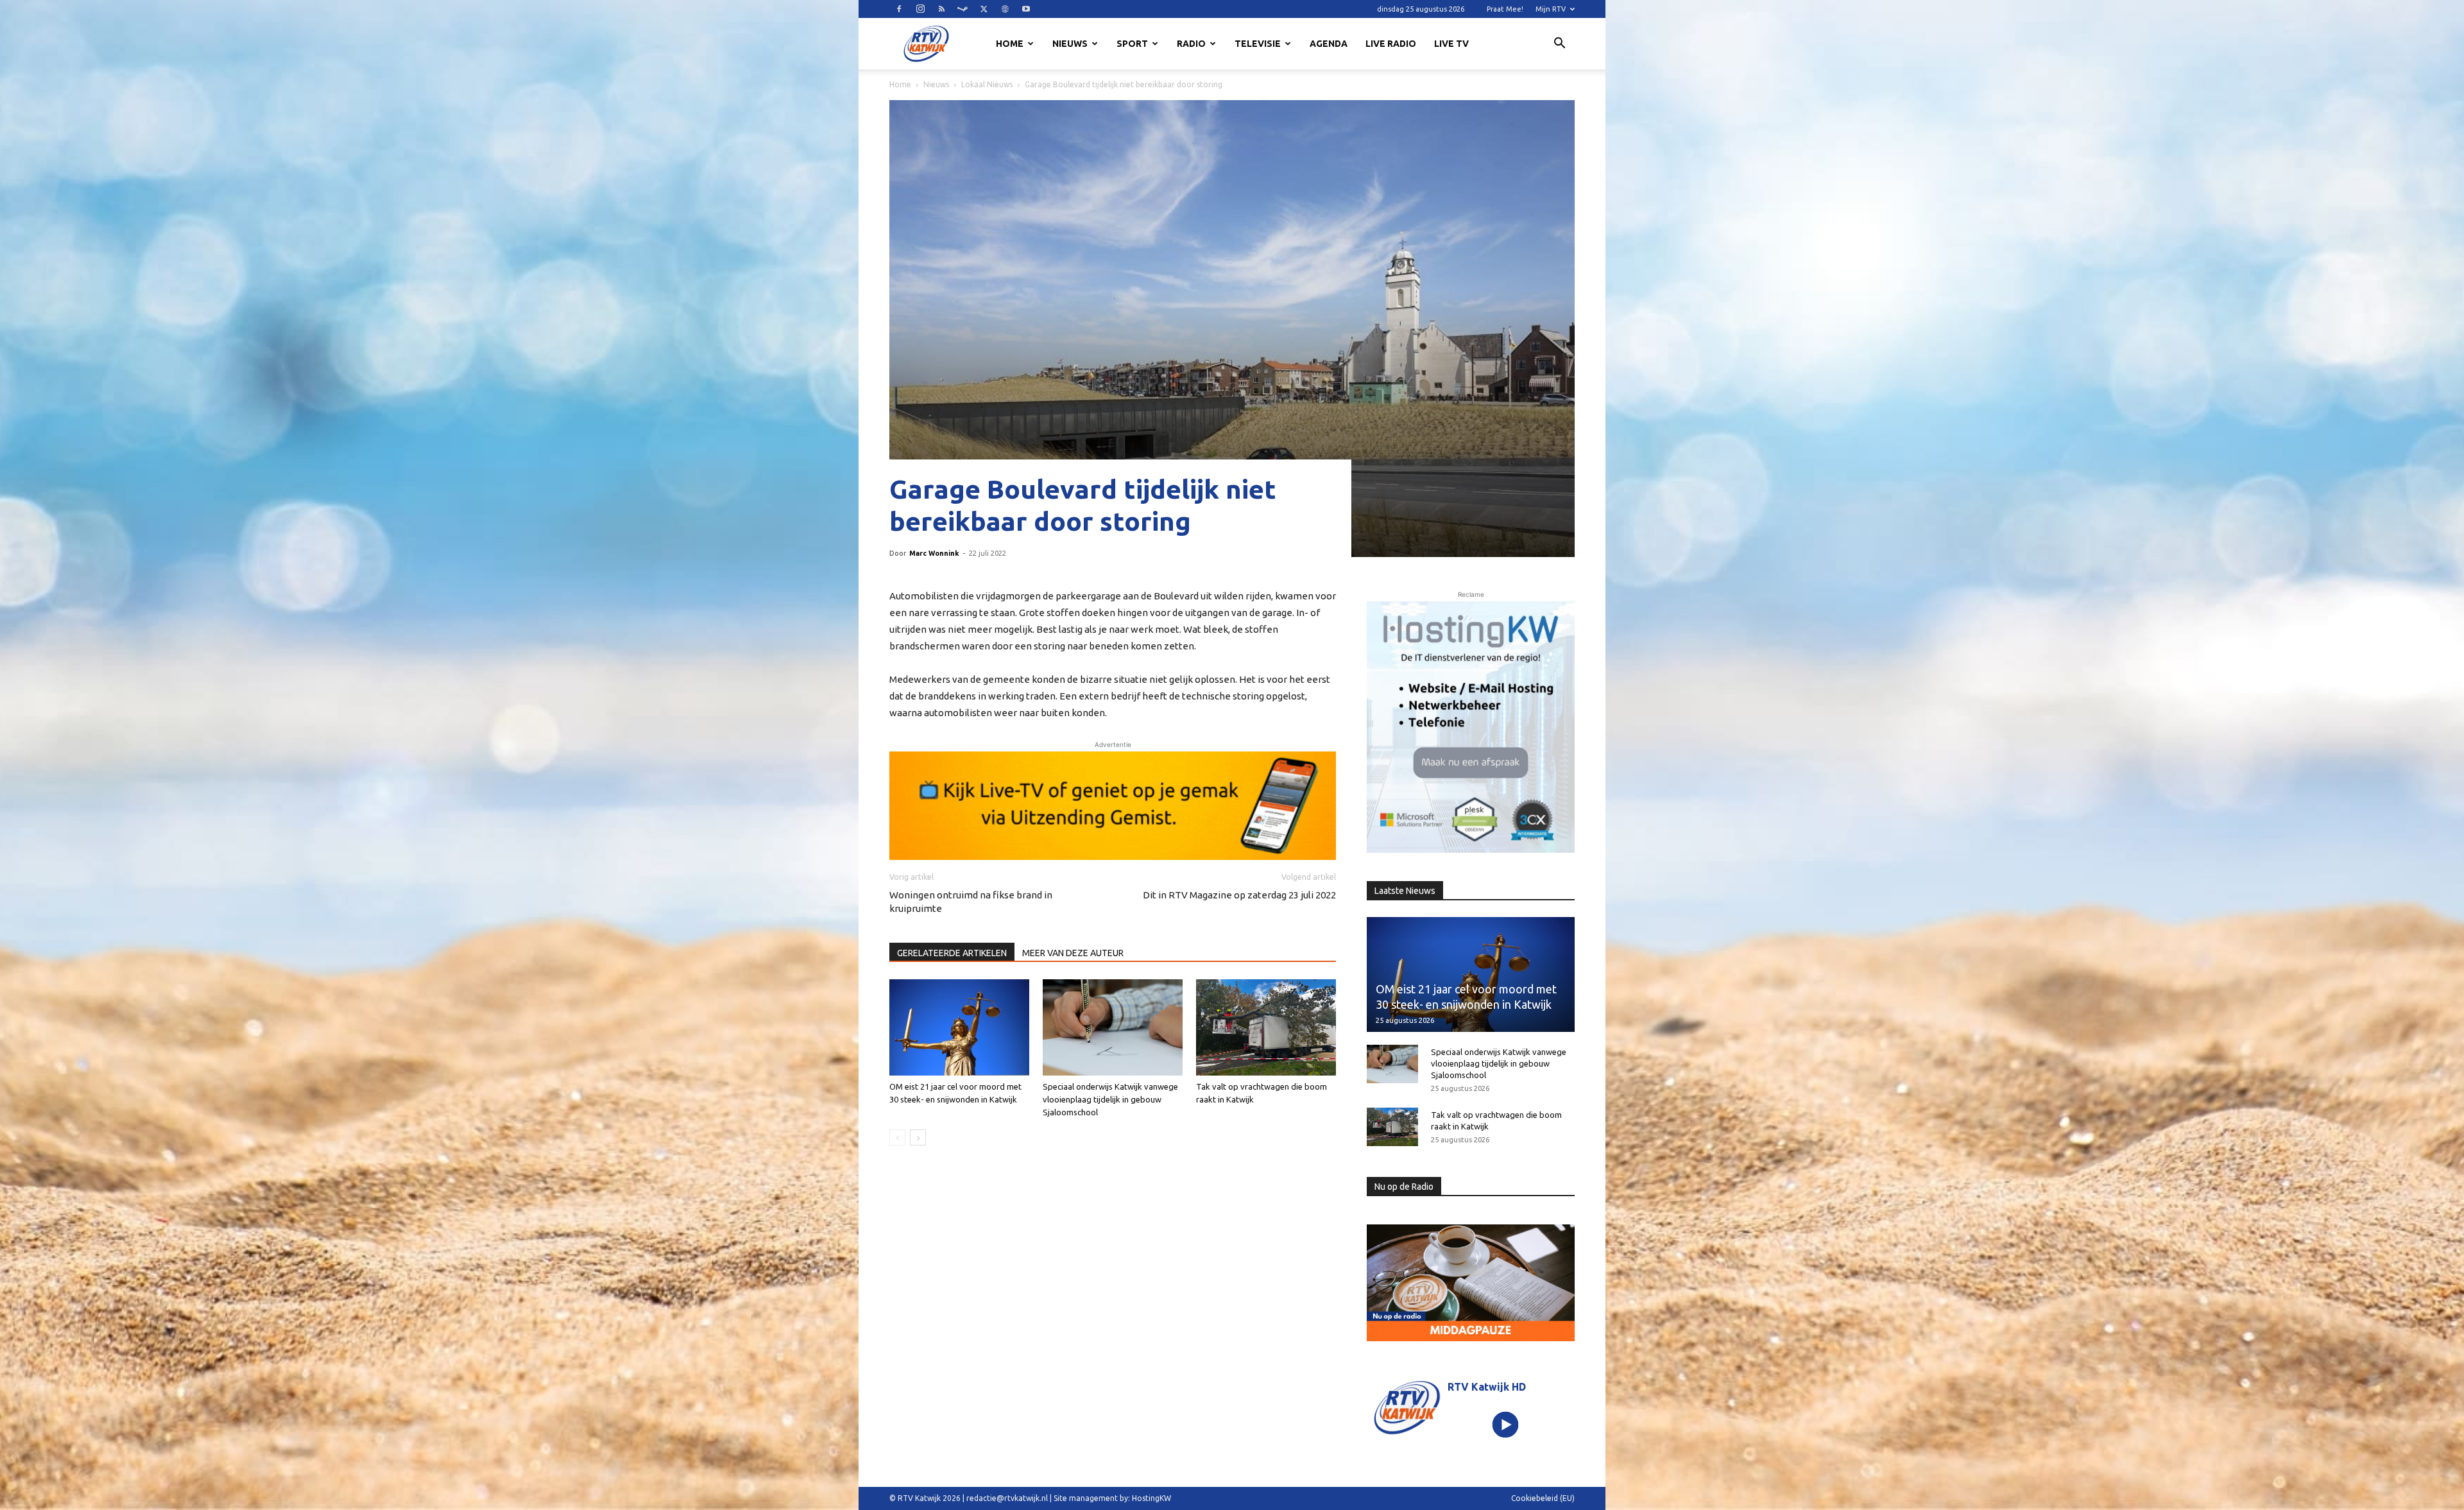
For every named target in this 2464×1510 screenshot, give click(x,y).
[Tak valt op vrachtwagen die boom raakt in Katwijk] (1266, 1027)
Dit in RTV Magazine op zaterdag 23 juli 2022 (1239, 895)
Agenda (1329, 44)
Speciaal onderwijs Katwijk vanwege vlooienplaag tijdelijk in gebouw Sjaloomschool (1110, 1099)
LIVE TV (1451, 44)
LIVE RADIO (1391, 44)
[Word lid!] (1113, 805)
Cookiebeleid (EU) (1543, 1498)
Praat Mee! (1505, 9)
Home (1010, 44)
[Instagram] (920, 9)
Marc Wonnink (934, 553)
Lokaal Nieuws (987, 84)
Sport (1132, 44)
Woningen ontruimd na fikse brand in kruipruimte (971, 902)
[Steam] (963, 9)
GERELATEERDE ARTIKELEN (952, 953)
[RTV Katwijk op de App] (1471, 727)
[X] (984, 9)
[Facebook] (899, 9)
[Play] (1506, 1425)
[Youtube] (1026, 9)
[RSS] (941, 9)
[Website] (1005, 9)
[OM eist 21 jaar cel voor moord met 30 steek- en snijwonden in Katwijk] (959, 1027)
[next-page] (918, 1137)
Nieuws (1070, 44)
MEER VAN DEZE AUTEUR (1073, 953)
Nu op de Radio (1404, 1187)
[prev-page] (897, 1137)
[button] (1559, 45)
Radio (1191, 44)
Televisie (1258, 44)
